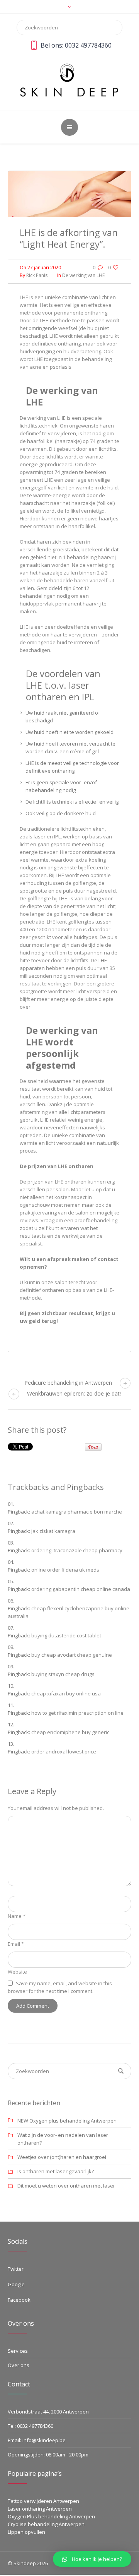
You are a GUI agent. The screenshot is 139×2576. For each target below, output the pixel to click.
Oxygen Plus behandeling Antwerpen (51, 2516)
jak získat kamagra (53, 1531)
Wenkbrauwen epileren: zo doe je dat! (74, 1393)
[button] (92, 2559)
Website (17, 1972)
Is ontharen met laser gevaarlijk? (56, 2171)
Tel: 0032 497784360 (31, 2426)
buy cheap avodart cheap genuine (72, 1655)
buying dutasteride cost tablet (66, 1635)
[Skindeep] (69, 80)
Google (16, 2284)
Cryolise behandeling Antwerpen (46, 2524)
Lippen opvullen (26, 2532)
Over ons (19, 2365)
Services (18, 2351)
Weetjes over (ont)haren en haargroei (62, 2157)
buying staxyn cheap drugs (63, 1674)
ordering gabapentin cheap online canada (81, 1589)
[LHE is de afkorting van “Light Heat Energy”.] (69, 193)
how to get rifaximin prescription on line (77, 1713)
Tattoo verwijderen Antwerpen (43, 2501)
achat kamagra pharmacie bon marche (77, 1512)
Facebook (19, 2300)
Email (16, 1944)
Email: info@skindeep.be (37, 2440)
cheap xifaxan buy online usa (66, 1693)
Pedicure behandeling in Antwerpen (68, 1383)
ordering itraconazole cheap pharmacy (77, 1550)
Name (17, 1916)
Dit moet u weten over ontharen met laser (66, 2186)
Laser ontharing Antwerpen (40, 2509)
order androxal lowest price (64, 1752)
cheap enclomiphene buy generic (70, 1732)
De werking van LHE (83, 275)
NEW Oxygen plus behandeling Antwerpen (67, 2121)
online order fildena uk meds (65, 1570)
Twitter (16, 2269)
